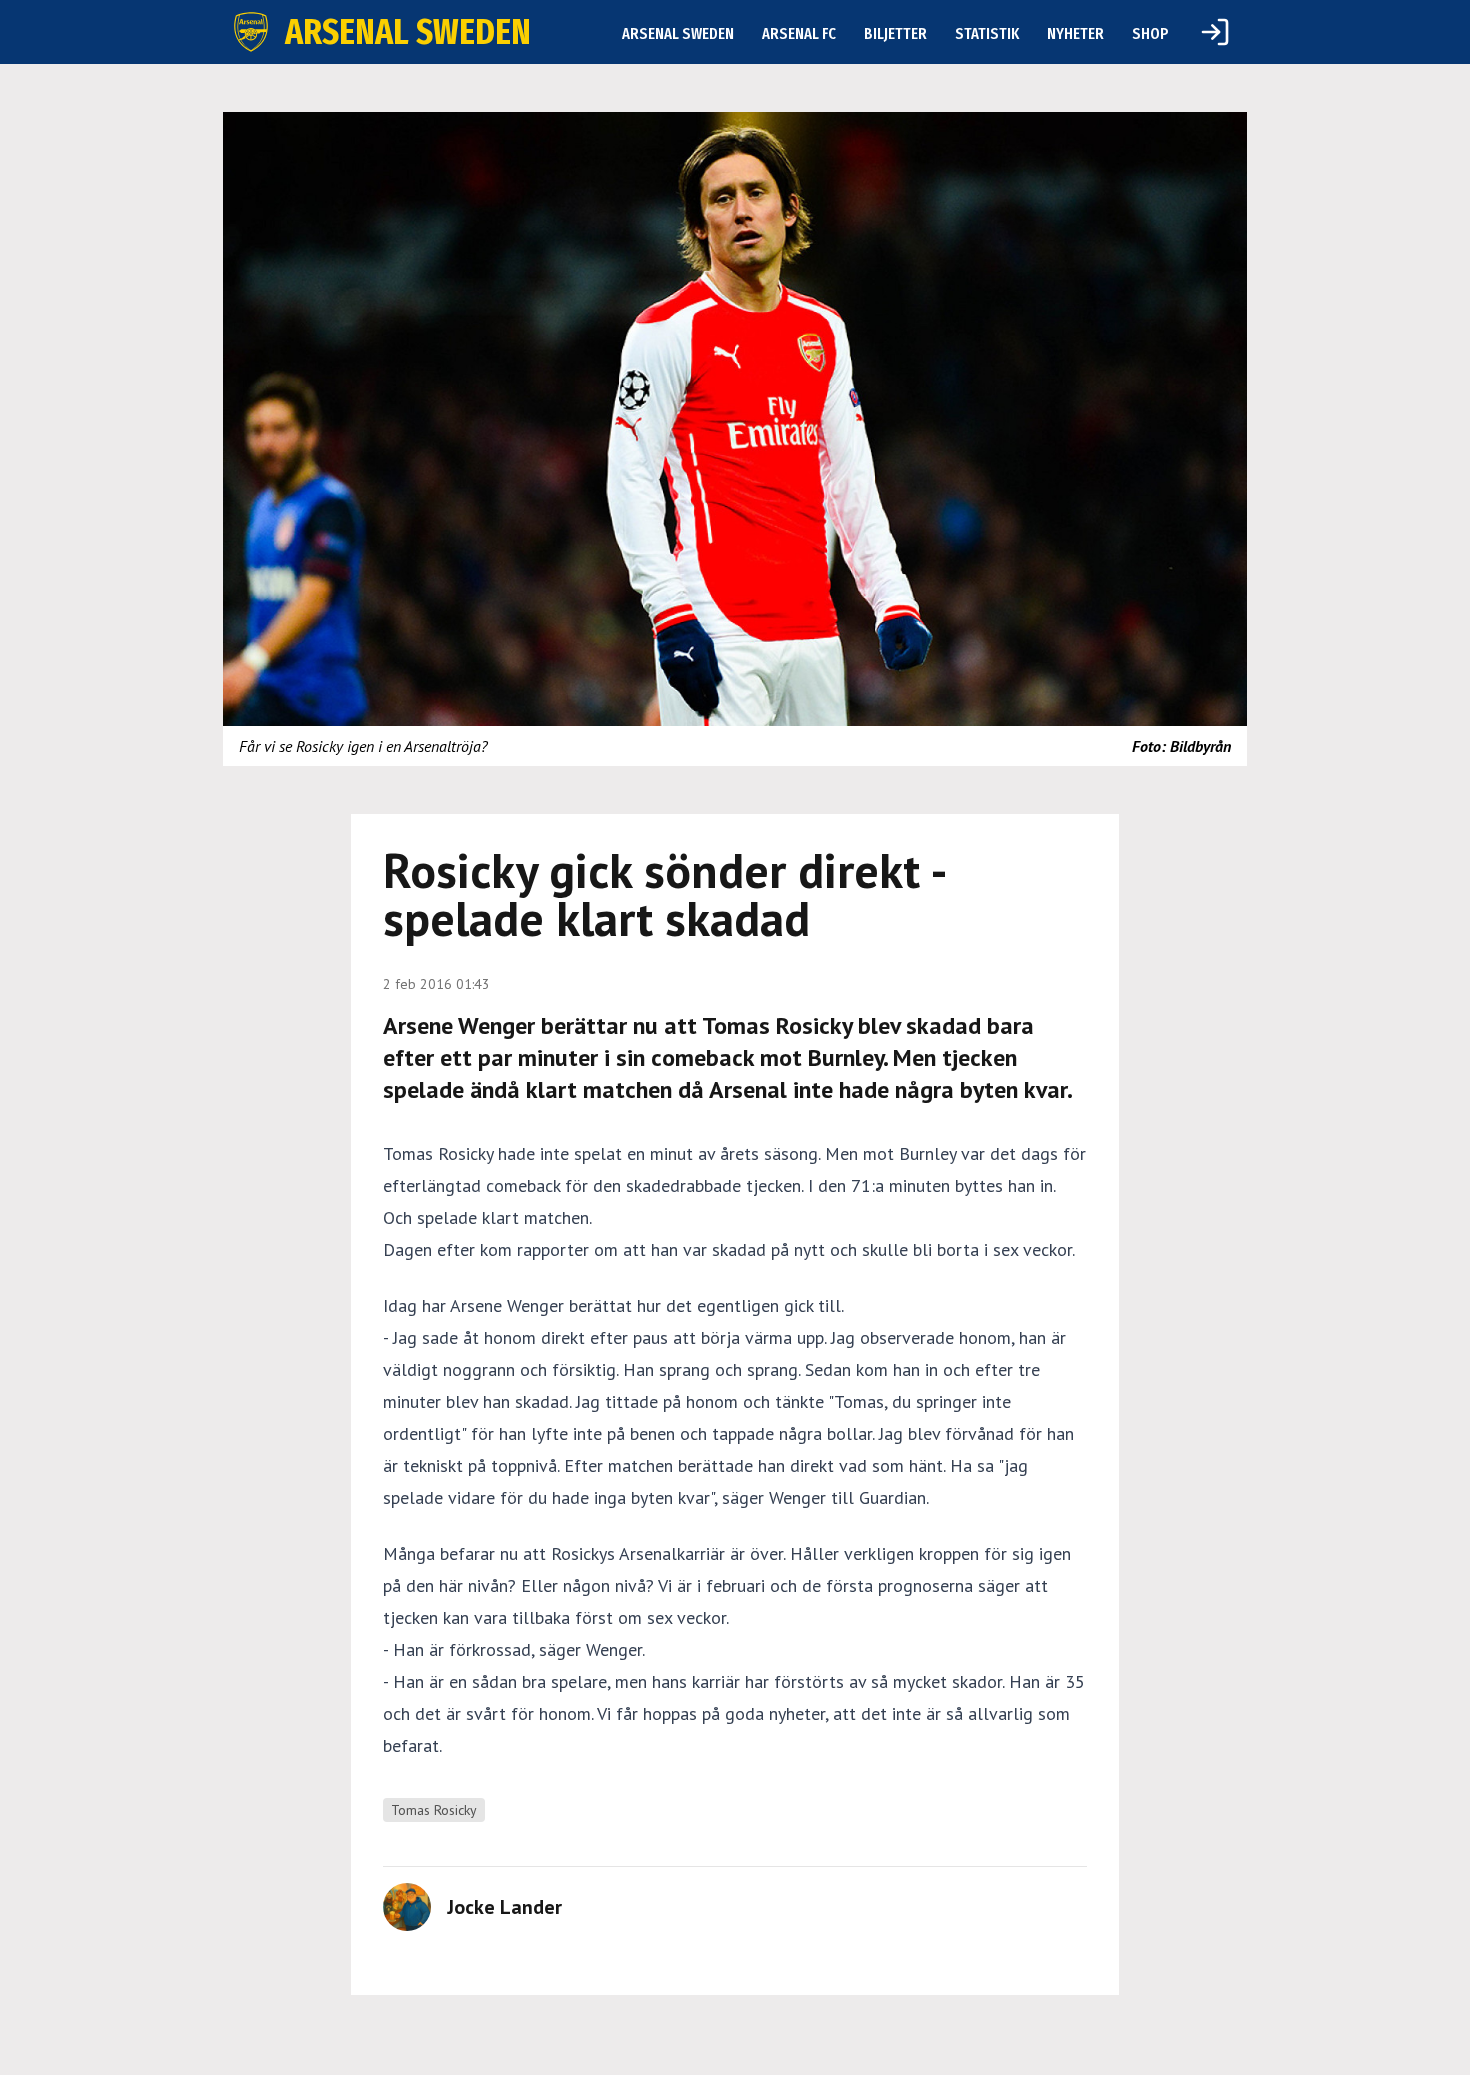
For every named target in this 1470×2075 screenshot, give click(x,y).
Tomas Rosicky (434, 1810)
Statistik (987, 33)
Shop (1150, 33)
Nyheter (1075, 33)
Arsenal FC (799, 33)
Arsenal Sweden (678, 33)
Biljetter (895, 33)
